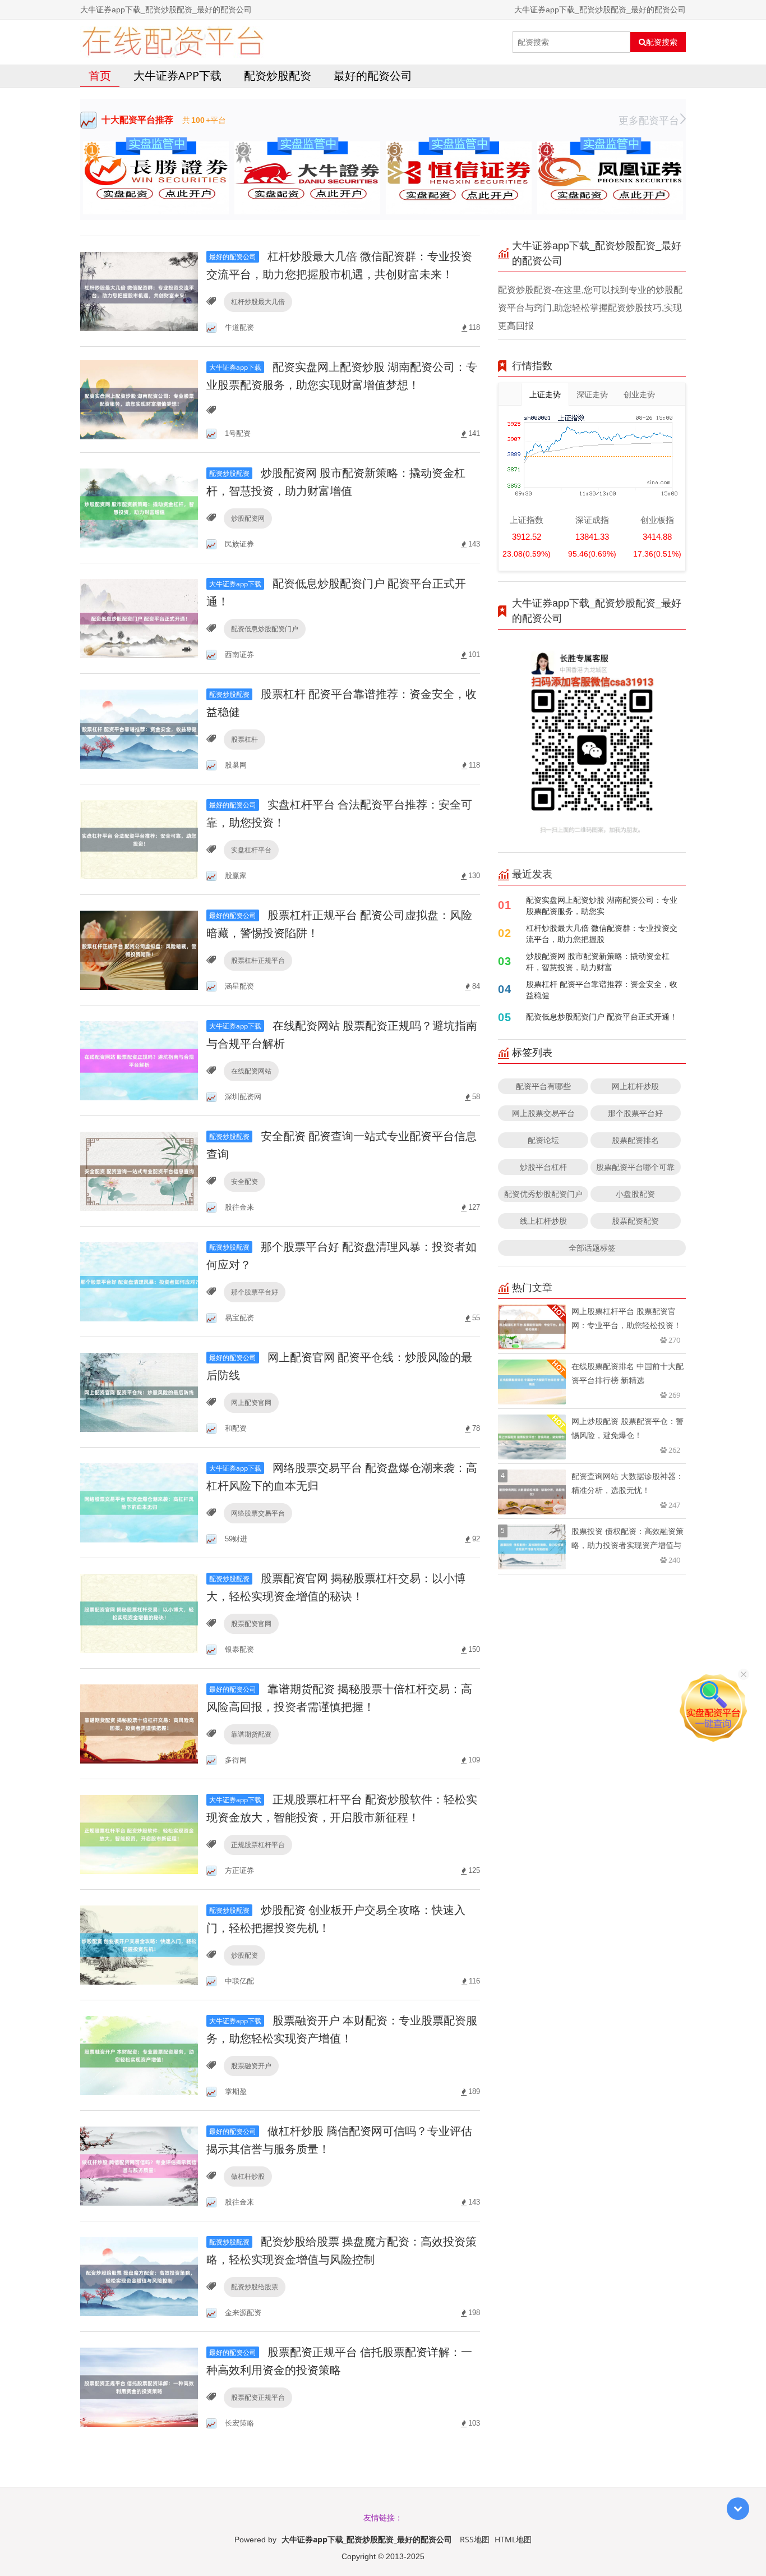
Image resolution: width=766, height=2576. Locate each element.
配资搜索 (662, 42)
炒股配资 (244, 1955)
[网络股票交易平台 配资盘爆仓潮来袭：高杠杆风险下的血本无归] (139, 1502)
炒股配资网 (248, 518)
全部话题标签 (592, 1248)
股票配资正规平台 (258, 2397)
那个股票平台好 (255, 1292)
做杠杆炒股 (248, 2176)
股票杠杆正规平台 (258, 960)
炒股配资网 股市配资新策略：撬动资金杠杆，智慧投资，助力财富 (598, 961)
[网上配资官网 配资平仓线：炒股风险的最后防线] (139, 1391)
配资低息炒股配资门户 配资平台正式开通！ (602, 1016)
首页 (100, 75)
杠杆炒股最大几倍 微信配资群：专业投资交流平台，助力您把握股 (602, 933)
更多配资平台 (649, 120)
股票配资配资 (635, 1221)
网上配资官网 (251, 1402)
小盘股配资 (635, 1194)
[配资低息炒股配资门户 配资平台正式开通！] (139, 617)
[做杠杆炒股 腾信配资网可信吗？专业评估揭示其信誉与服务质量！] (139, 2165)
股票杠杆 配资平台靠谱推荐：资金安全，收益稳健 (602, 989)
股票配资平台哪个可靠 (635, 1167)
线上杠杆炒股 (543, 1221)
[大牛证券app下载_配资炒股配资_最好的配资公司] (172, 42)
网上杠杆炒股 (635, 1086)
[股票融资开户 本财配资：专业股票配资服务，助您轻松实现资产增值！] (139, 2054)
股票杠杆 (244, 739)
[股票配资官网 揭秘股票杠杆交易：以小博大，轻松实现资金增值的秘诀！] (139, 1612)
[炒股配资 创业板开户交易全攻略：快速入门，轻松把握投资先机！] (139, 1944)
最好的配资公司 (373, 75)
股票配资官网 (251, 1624)
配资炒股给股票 (255, 2287)
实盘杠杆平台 (251, 850)
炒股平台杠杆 (543, 1167)
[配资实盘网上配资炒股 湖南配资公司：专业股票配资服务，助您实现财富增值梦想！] (139, 399)
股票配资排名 (635, 1140)
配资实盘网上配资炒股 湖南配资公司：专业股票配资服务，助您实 (602, 905)
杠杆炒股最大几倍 (258, 302)
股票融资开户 (251, 2066)
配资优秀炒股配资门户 (543, 1194)
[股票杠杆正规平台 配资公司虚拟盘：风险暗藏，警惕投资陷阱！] (139, 949)
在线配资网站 (251, 1071)
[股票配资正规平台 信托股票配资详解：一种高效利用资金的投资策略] (139, 2386)
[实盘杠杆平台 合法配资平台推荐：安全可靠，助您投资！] (139, 839)
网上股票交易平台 (543, 1113)
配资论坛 (543, 1140)
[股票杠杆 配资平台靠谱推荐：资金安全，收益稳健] (139, 728)
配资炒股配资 (278, 75)
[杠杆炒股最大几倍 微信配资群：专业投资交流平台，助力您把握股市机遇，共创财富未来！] (139, 290)
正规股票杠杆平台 (258, 1845)
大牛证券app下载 (177, 75)
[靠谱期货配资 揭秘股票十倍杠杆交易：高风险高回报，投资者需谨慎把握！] (139, 1723)
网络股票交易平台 (258, 1513)
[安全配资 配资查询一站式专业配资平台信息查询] (139, 1170)
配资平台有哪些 (543, 1086)
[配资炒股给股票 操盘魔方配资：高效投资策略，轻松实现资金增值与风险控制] (139, 2276)
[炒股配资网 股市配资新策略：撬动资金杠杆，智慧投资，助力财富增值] (139, 507)
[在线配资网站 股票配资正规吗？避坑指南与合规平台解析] (139, 1060)
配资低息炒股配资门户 (265, 629)
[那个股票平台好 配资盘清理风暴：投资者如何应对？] (139, 1281)
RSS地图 (475, 2539)
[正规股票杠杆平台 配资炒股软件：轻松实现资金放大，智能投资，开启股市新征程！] (139, 1833)
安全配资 (244, 1181)
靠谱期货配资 (251, 1734)
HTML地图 (513, 2539)
